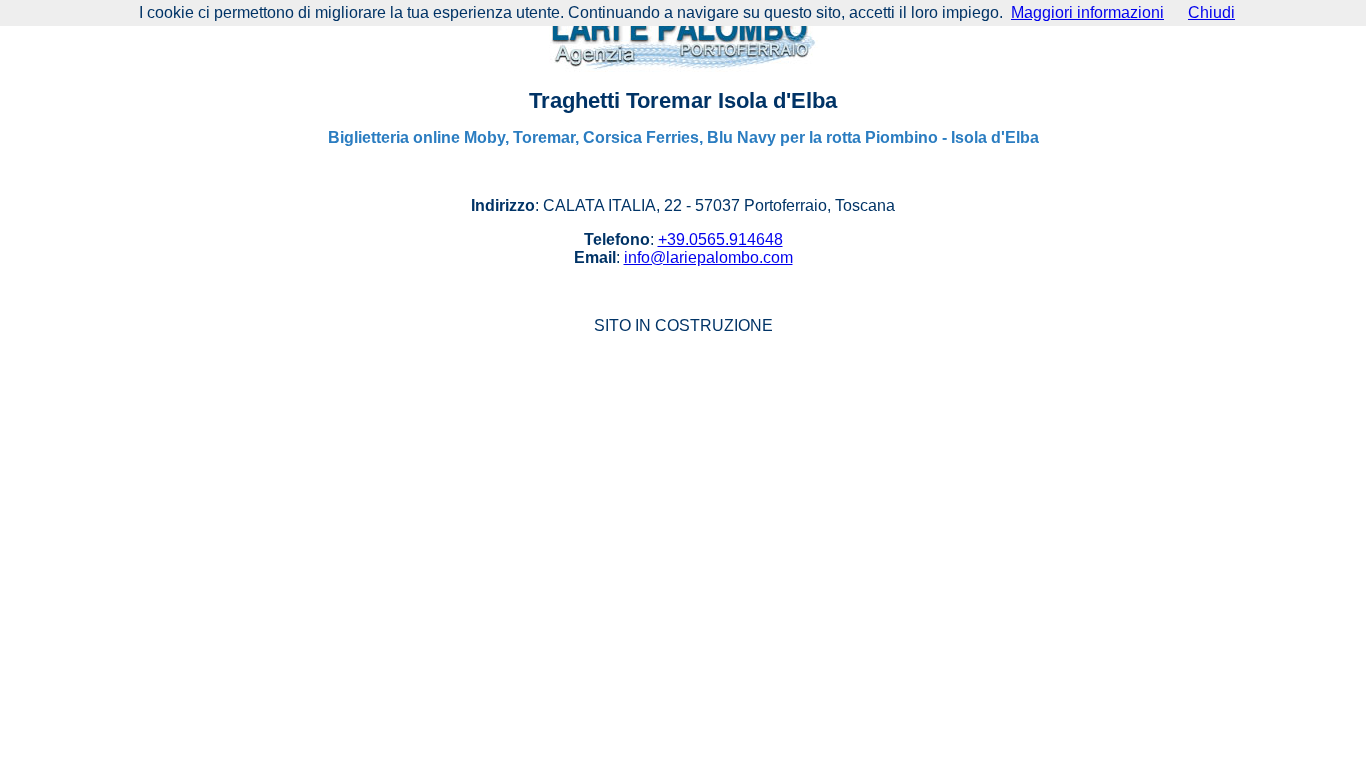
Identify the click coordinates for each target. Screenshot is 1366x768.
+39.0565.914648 (720, 239)
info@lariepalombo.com (708, 257)
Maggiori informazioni (1087, 12)
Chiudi (1211, 12)
